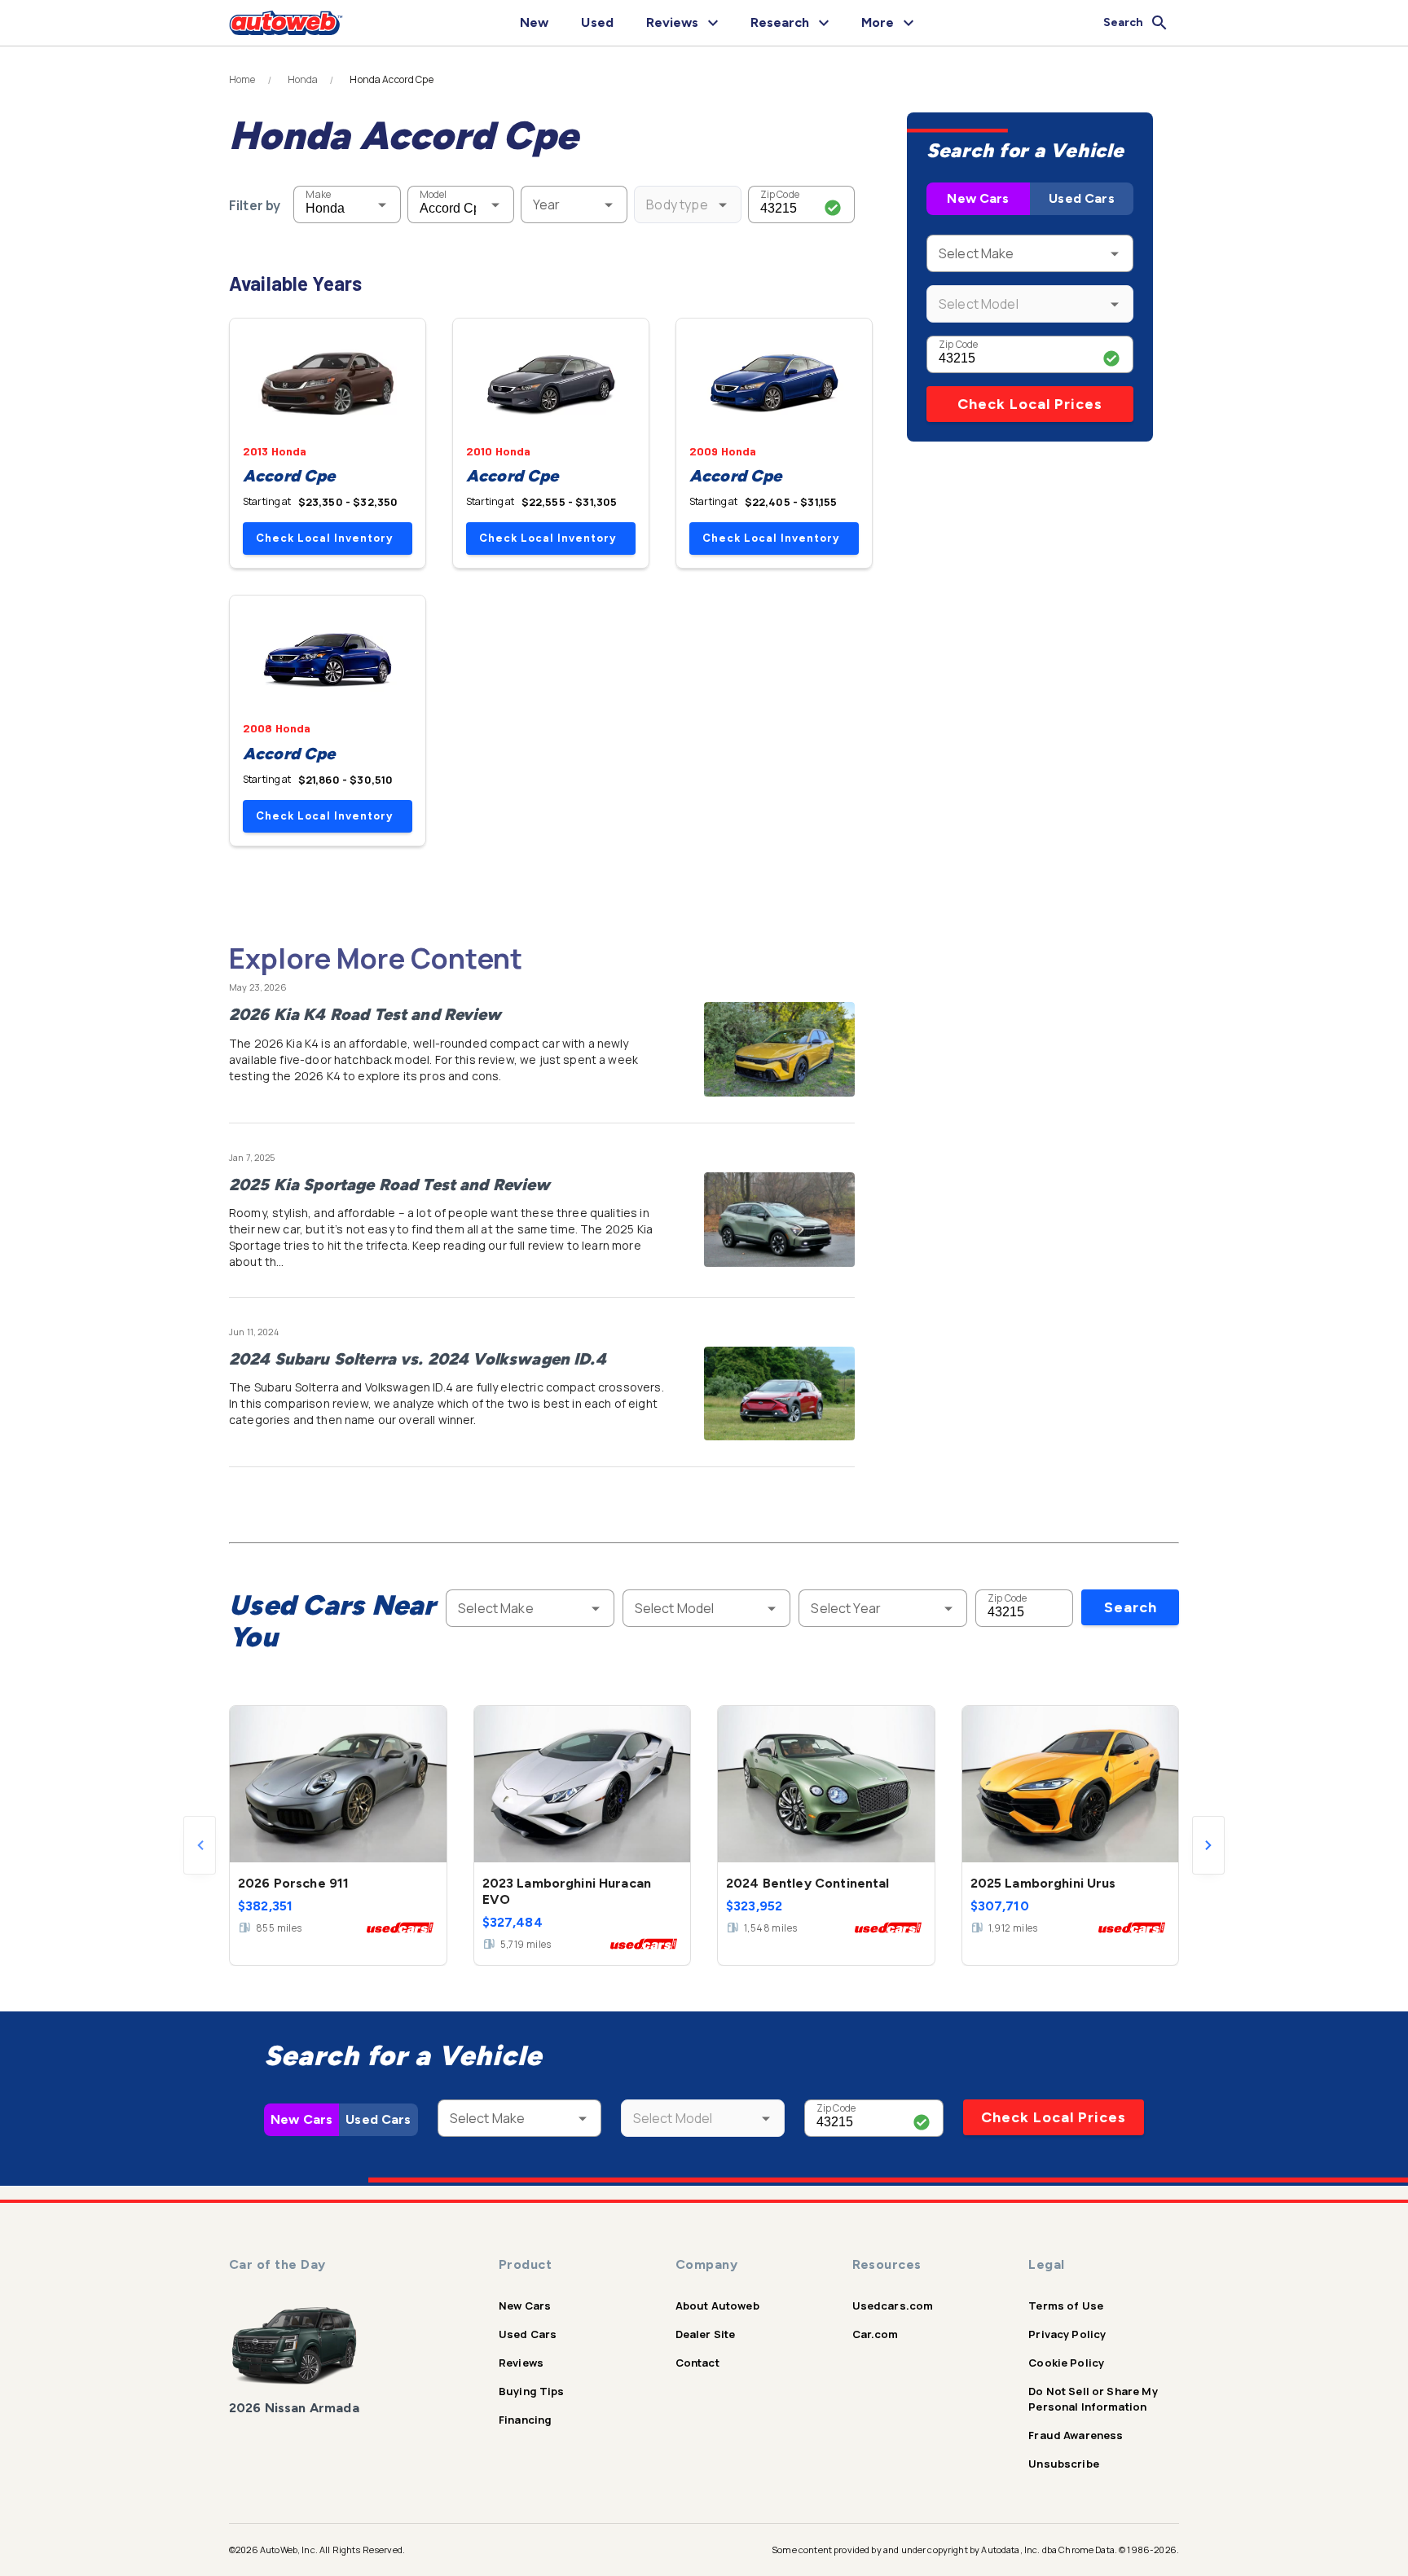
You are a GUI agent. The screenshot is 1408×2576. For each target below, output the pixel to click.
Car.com (876, 2334)
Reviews (521, 2363)
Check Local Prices (1030, 404)
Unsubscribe (1064, 2464)
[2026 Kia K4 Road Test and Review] (779, 1049)
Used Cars (1081, 198)
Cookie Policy (1066, 2363)
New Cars (978, 198)
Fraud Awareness (1076, 2435)
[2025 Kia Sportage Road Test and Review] (779, 1220)
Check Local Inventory (324, 538)
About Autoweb (717, 2306)
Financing (525, 2420)
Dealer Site (706, 2334)
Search (1131, 1607)
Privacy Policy (1067, 2334)
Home (242, 80)
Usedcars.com (893, 2306)
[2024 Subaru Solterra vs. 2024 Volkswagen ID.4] (779, 1394)
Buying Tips (532, 2391)
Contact (697, 2363)
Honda (303, 80)
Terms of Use (1066, 2306)
